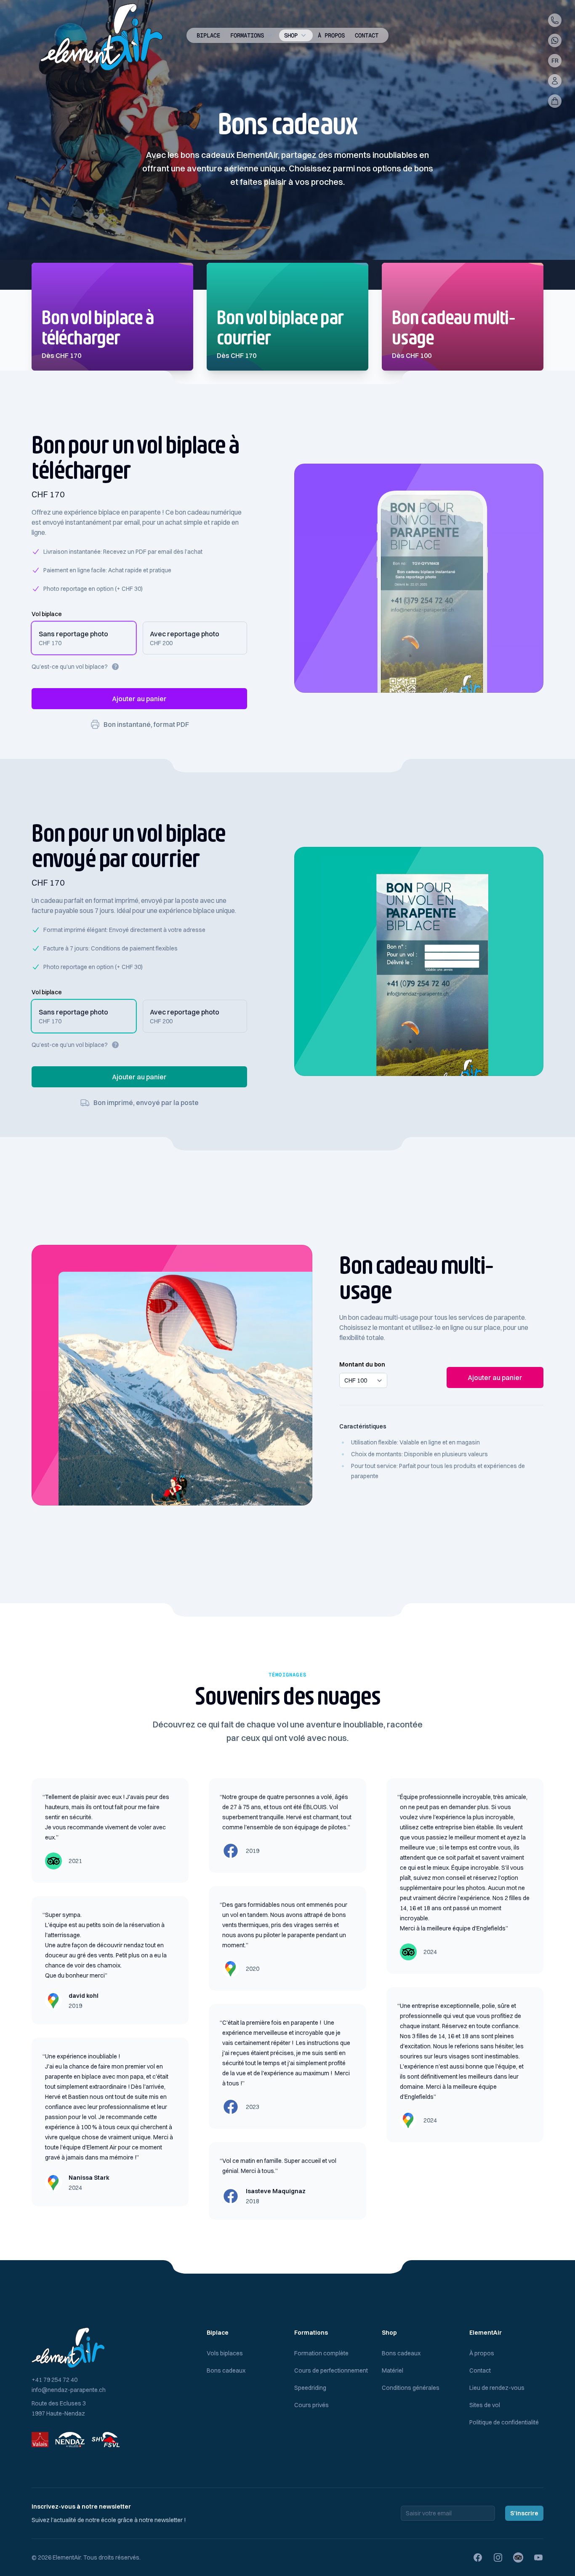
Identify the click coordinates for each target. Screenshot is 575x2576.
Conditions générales (411, 2388)
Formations (247, 35)
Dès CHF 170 (61, 355)
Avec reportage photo (185, 634)
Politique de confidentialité (504, 2422)
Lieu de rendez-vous (497, 2388)
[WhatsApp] (555, 40)
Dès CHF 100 (412, 355)
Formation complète (321, 2353)
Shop (291, 35)
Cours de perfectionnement (331, 2370)
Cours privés (311, 2405)
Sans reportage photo (73, 634)
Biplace (208, 35)
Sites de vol (485, 2405)
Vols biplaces (225, 2353)
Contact (367, 35)
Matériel (393, 2370)
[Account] (555, 81)
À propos (331, 35)
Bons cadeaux (226, 2370)
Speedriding (310, 2388)
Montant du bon (362, 1364)
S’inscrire (524, 2513)
